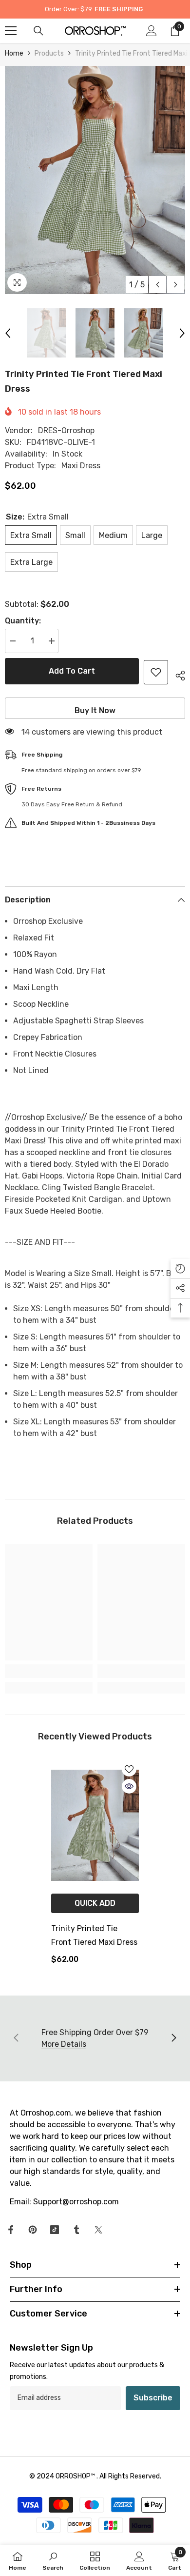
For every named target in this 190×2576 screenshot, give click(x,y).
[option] (95, 180)
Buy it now (95, 710)
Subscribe (153, 2398)
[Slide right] (173, 2038)
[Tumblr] (76, 2230)
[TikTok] (55, 2230)
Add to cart (72, 671)
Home (14, 53)
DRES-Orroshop (66, 430)
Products (49, 53)
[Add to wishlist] (156, 672)
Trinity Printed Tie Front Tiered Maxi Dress (94, 1935)
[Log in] (152, 31)
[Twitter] (98, 2230)
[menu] (11, 31)
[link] (49, 1671)
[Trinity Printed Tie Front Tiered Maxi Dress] (95, 1825)
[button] (158, 285)
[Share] (177, 674)
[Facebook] (11, 2230)
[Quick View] (129, 1786)
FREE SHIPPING (119, 9)
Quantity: (23, 621)
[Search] (38, 31)
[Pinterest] (33, 2230)
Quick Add (95, 1903)
